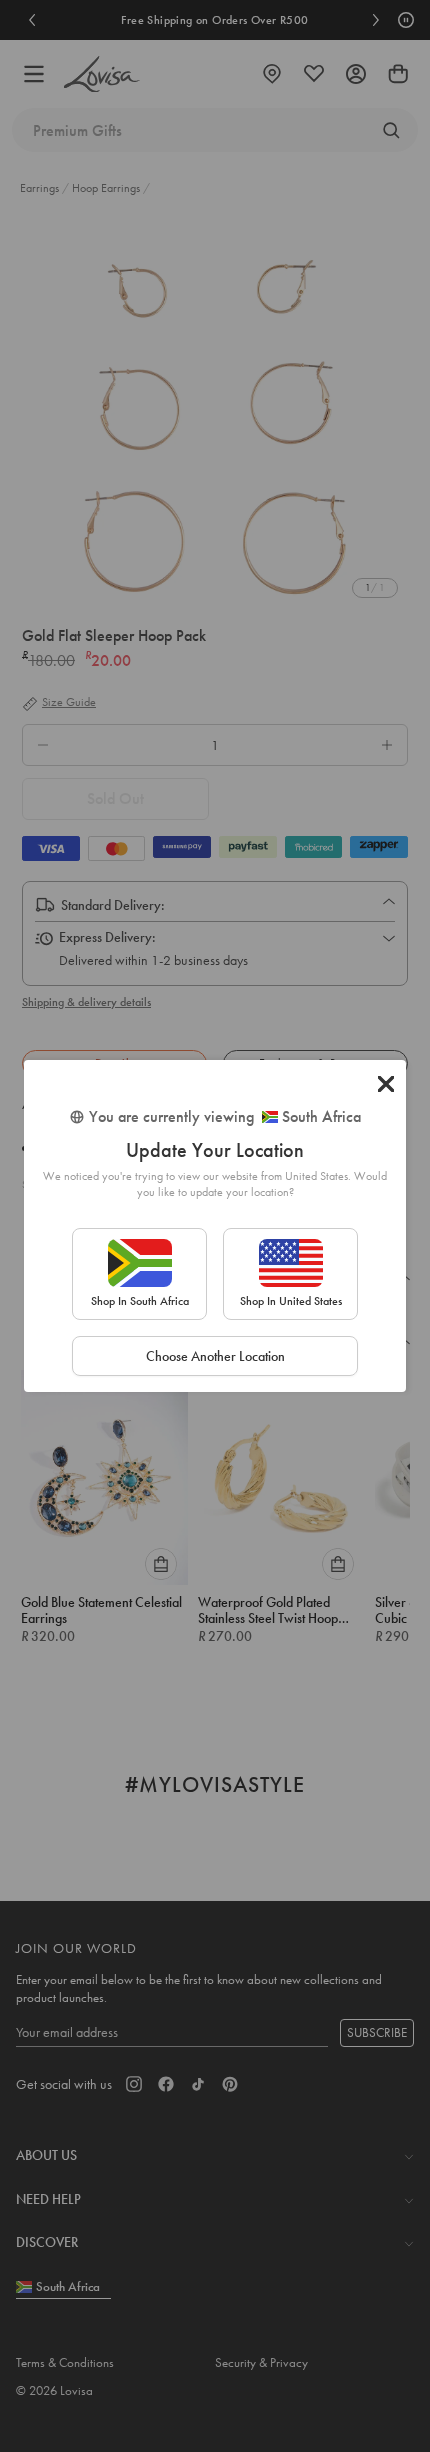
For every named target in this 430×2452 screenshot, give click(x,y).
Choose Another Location (215, 1356)
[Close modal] (386, 1084)
